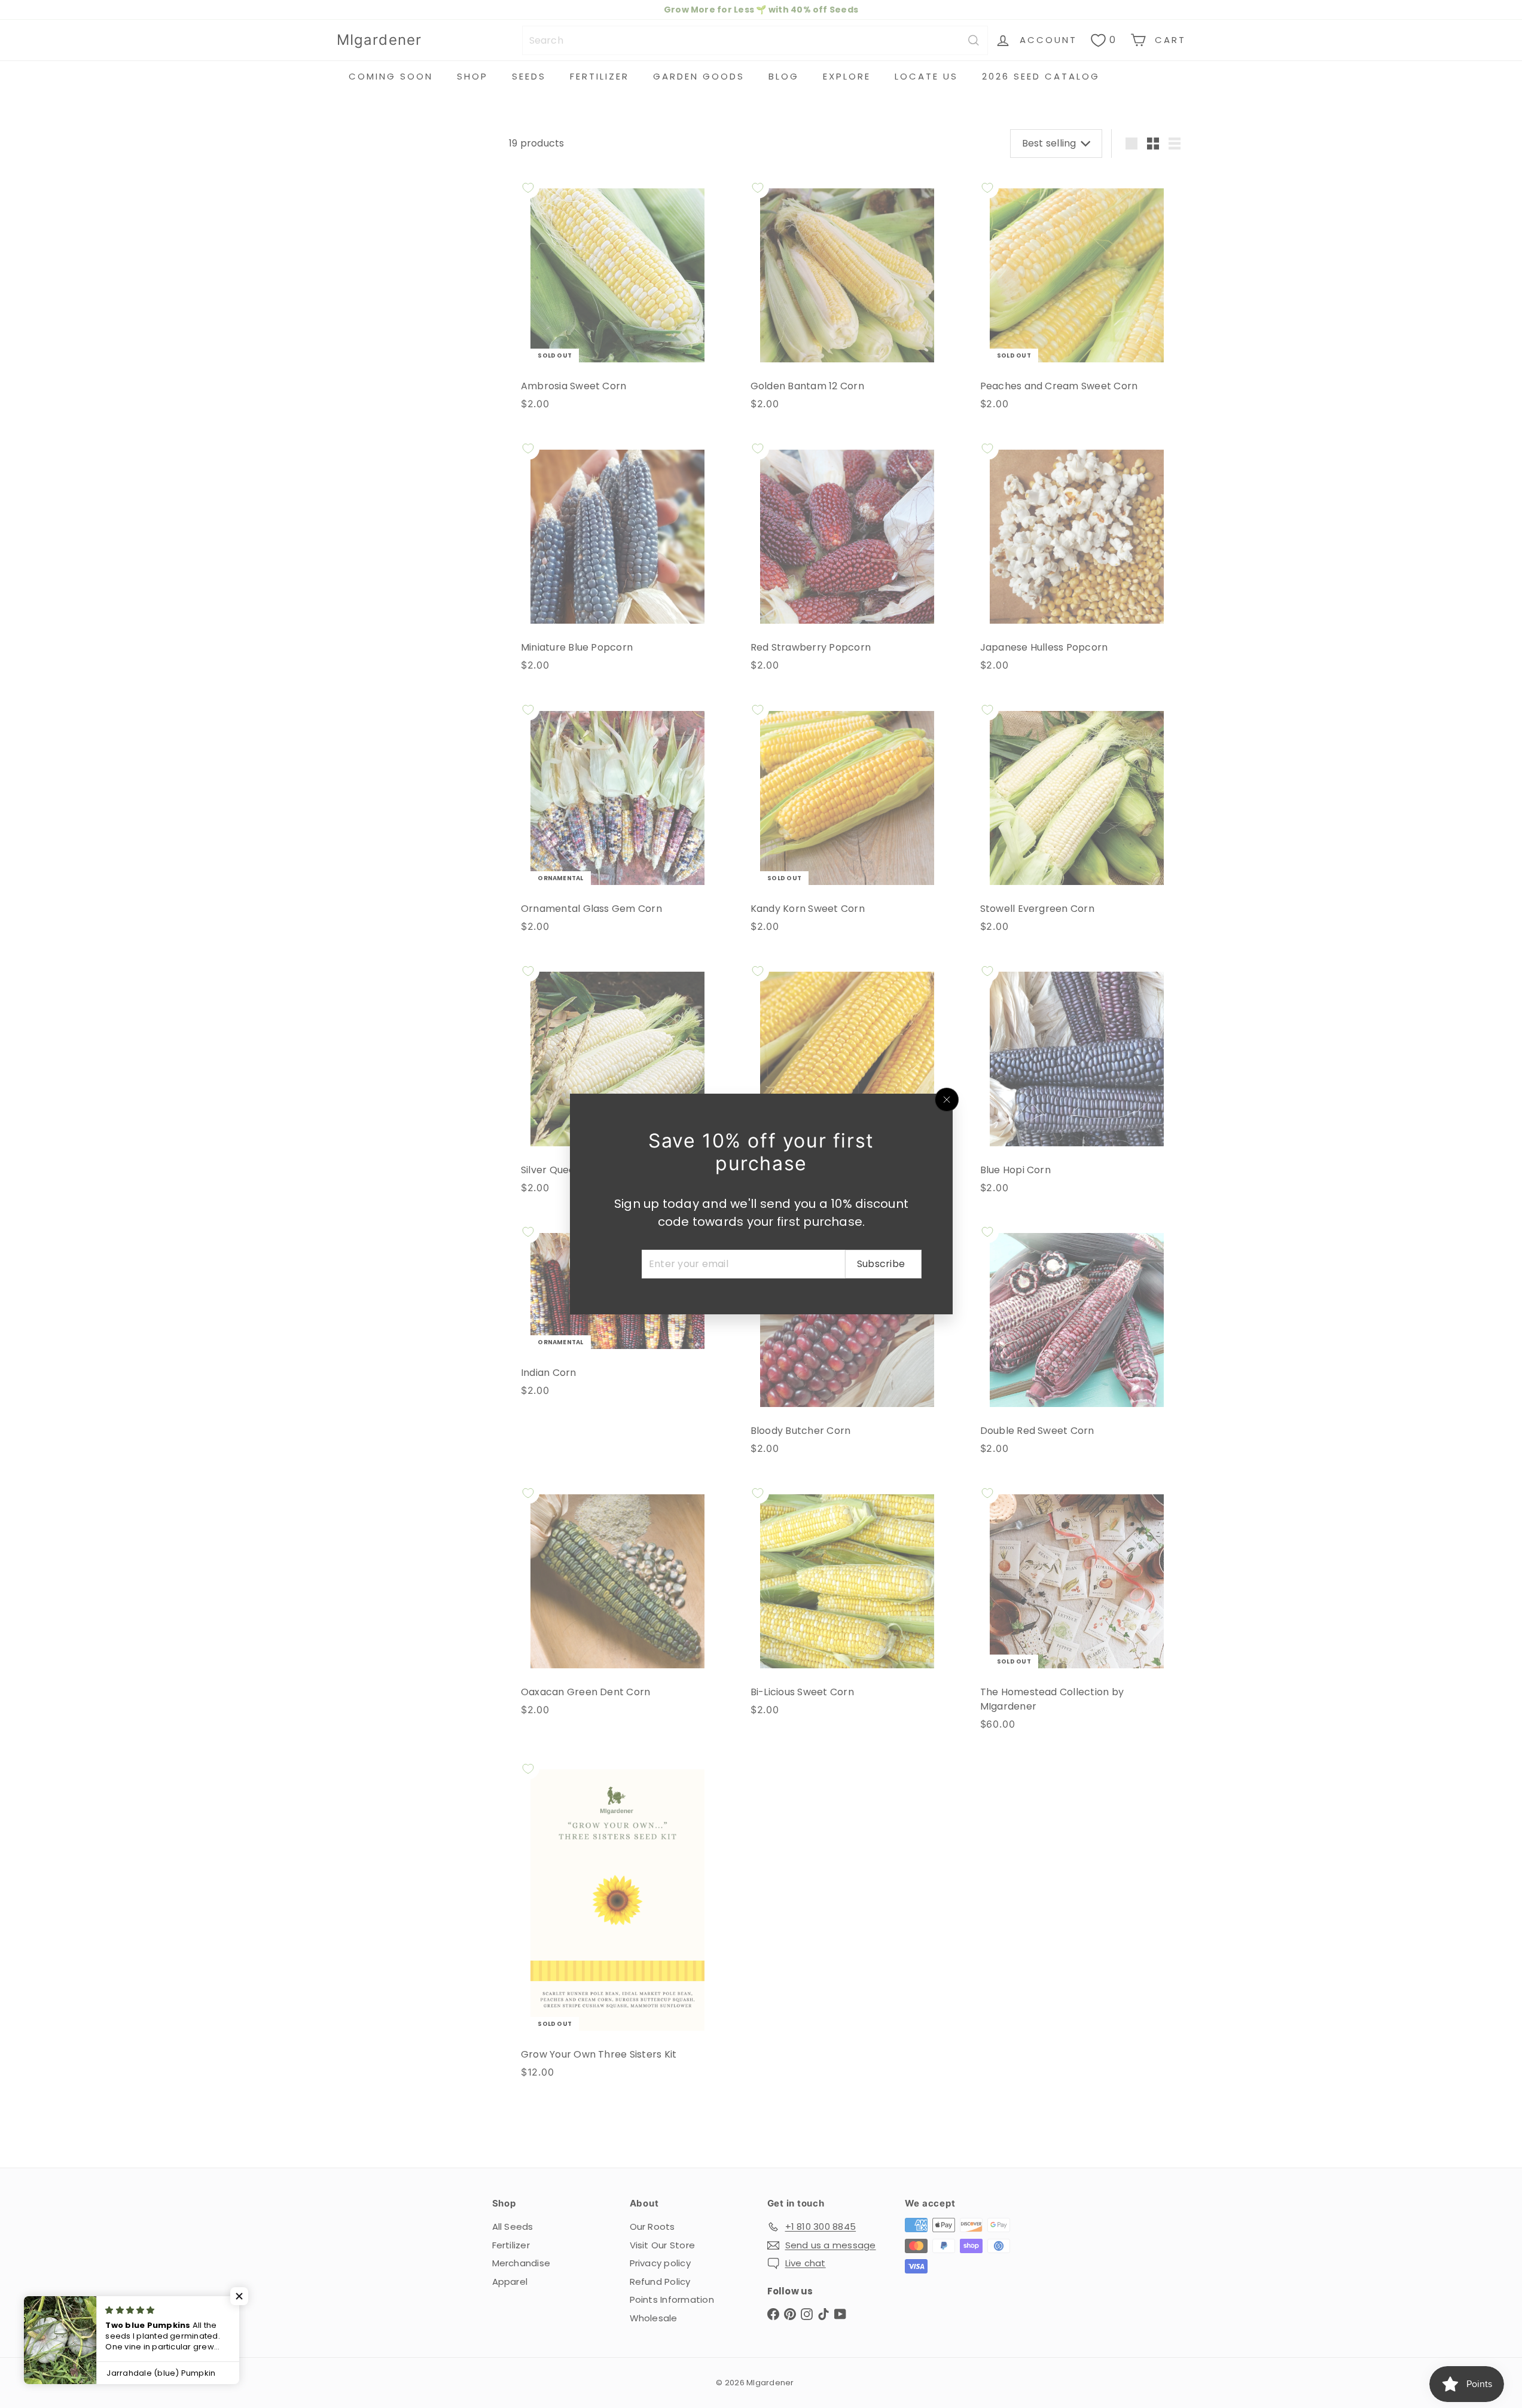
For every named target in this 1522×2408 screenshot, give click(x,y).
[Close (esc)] (947, 1100)
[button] (239, 2296)
